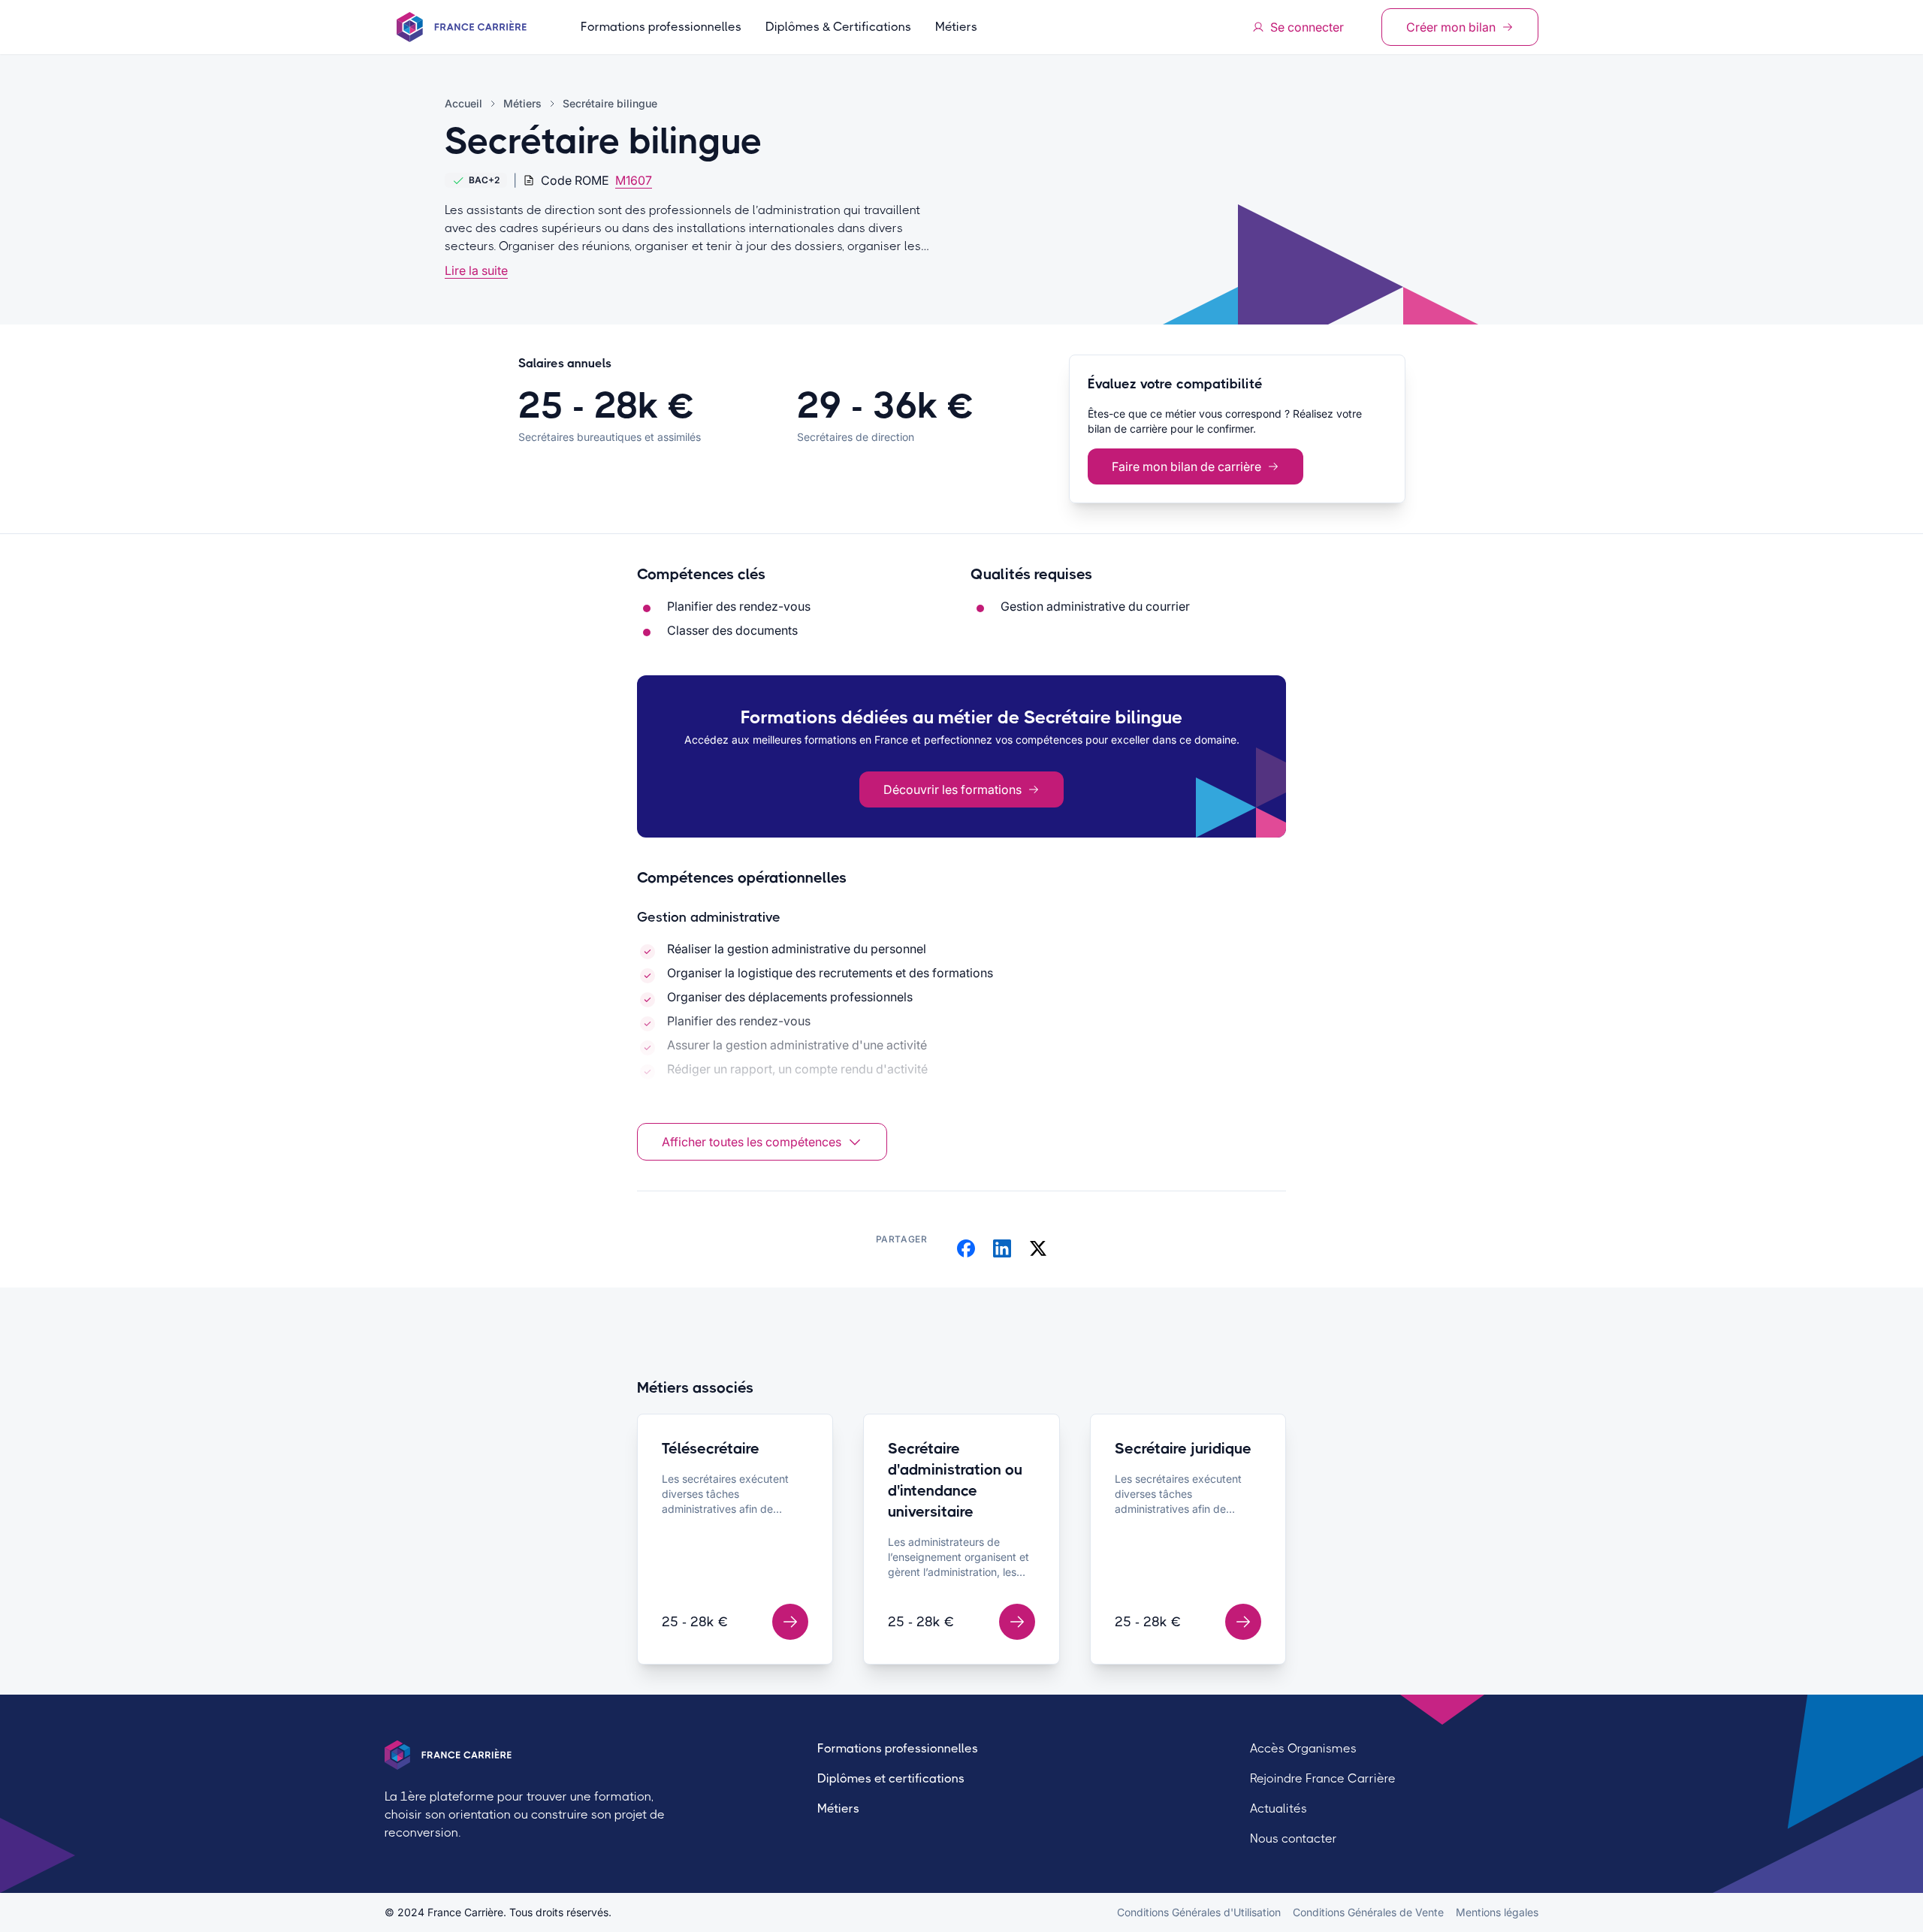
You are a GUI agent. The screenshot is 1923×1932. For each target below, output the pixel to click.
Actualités (1278, 1808)
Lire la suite (476, 270)
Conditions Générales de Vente (1368, 1912)
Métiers (956, 27)
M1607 (634, 180)
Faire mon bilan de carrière (1186, 466)
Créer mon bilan (1451, 27)
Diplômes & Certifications (838, 27)
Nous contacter (1294, 1838)
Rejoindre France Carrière (1323, 1778)
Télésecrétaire (711, 1449)
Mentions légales (1497, 1912)
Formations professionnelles (661, 27)
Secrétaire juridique (1183, 1449)
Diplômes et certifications (891, 1778)
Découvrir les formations (952, 789)
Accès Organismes (1303, 1748)
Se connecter (1307, 27)
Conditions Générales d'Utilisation (1199, 1912)
